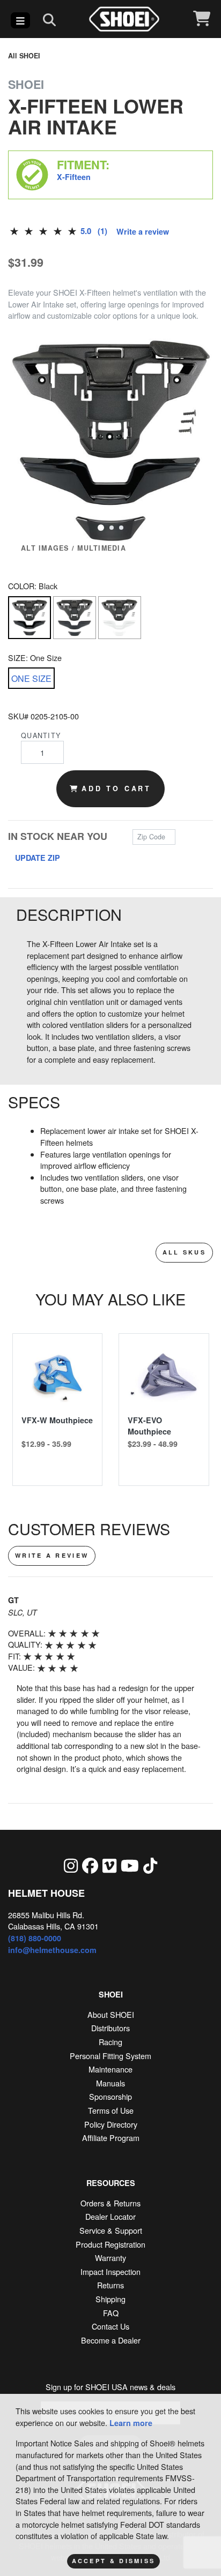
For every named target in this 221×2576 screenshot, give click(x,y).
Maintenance (110, 2069)
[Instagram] (71, 1865)
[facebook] (90, 1865)
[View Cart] (202, 19)
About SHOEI (111, 2014)
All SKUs (184, 1252)
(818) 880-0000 (35, 1938)
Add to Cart (116, 788)
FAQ (111, 2313)
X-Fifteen (74, 177)
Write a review (143, 231)
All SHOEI (24, 56)
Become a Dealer (111, 2340)
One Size (31, 678)
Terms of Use (111, 2110)
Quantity (41, 735)
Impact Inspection (110, 2271)
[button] (101, 527)
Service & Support (111, 2230)
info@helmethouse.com (52, 1950)
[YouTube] (130, 1865)
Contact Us (110, 2326)
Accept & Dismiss (114, 2561)
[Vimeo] (109, 1865)
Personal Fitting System (110, 2056)
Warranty (110, 2258)
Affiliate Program (111, 2138)
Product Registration (110, 2244)
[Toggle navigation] (20, 20)
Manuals (110, 2083)
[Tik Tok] (150, 1865)
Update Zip (38, 858)
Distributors (110, 2028)
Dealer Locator (110, 2216)
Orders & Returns (110, 2203)
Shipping (110, 2299)
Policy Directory (111, 2124)
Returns (110, 2285)
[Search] (49, 19)
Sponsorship (110, 2096)
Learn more (131, 2423)
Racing (110, 2042)
